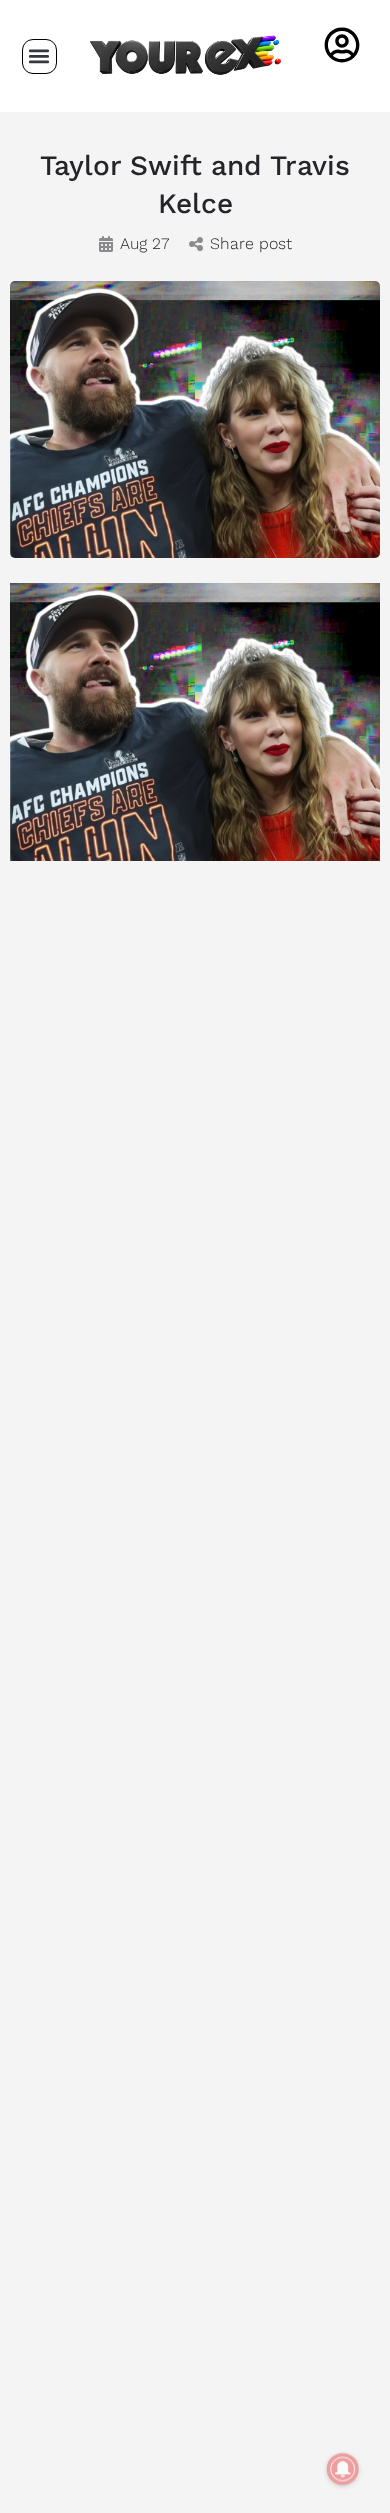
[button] (39, 56)
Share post (251, 243)
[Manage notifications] (343, 2469)
